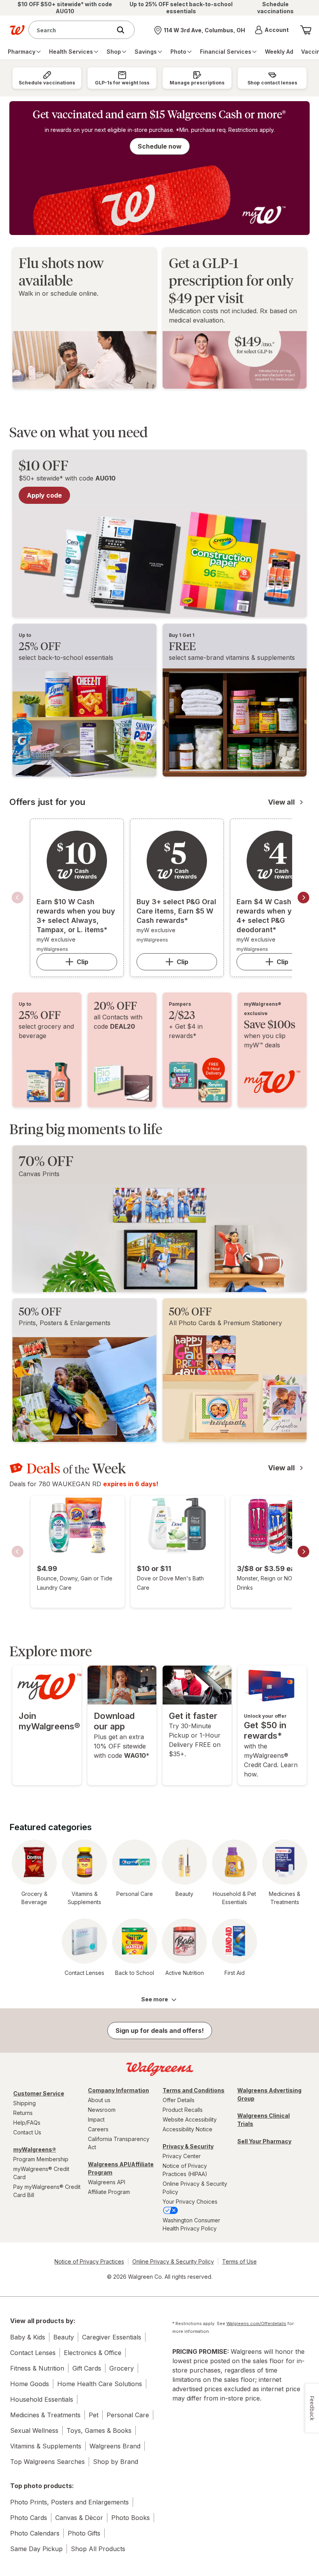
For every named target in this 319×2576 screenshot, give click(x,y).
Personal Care (128, 2415)
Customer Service (39, 2093)
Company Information (118, 2090)
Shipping (25, 2103)
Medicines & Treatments (45, 2415)
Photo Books (131, 2518)
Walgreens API (107, 2182)
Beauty (64, 2337)
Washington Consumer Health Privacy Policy (191, 2224)
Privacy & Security (188, 2146)
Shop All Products (98, 2549)
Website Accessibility (190, 2119)
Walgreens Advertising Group (269, 2094)
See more (155, 1999)
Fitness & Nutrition (37, 2368)
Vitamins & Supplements (46, 2446)
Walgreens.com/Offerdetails (256, 2323)
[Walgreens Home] (17, 30)
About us (99, 2100)
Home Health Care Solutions (100, 2384)
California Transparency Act (119, 2143)
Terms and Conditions (194, 2090)
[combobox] (72, 30)
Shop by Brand (116, 2462)
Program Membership (41, 2159)
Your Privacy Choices (190, 2202)
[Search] (124, 30)
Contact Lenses (33, 2353)
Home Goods (30, 2384)
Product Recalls (183, 2110)
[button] (272, 30)
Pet (94, 2415)
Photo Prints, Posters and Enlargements (69, 2502)
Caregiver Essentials (112, 2337)
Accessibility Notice (188, 2129)
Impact (96, 2119)
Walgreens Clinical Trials (264, 2120)
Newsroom (102, 2110)
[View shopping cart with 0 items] (306, 30)
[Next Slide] (303, 898)
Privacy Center (182, 2156)
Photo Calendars (35, 2533)
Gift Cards (87, 2368)
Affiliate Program (109, 2192)
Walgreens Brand (115, 2446)
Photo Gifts (84, 2533)
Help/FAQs (27, 2123)
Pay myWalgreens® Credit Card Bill (47, 2191)
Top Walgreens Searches (47, 2462)
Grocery (122, 2368)
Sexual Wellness (34, 2430)
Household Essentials (42, 2399)
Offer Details (179, 2100)
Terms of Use (239, 2261)
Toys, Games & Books (99, 2430)
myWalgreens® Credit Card (41, 2173)
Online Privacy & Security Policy (195, 2188)
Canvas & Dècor (79, 2518)
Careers (98, 2129)
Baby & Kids (28, 2337)
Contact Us (27, 2132)
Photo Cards (29, 2518)
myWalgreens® (35, 2149)
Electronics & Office (93, 2353)
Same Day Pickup (36, 2549)
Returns (23, 2113)
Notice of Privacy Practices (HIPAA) (185, 2170)
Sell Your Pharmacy (264, 2141)
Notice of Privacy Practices (89, 2261)
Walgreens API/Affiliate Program (121, 2168)
